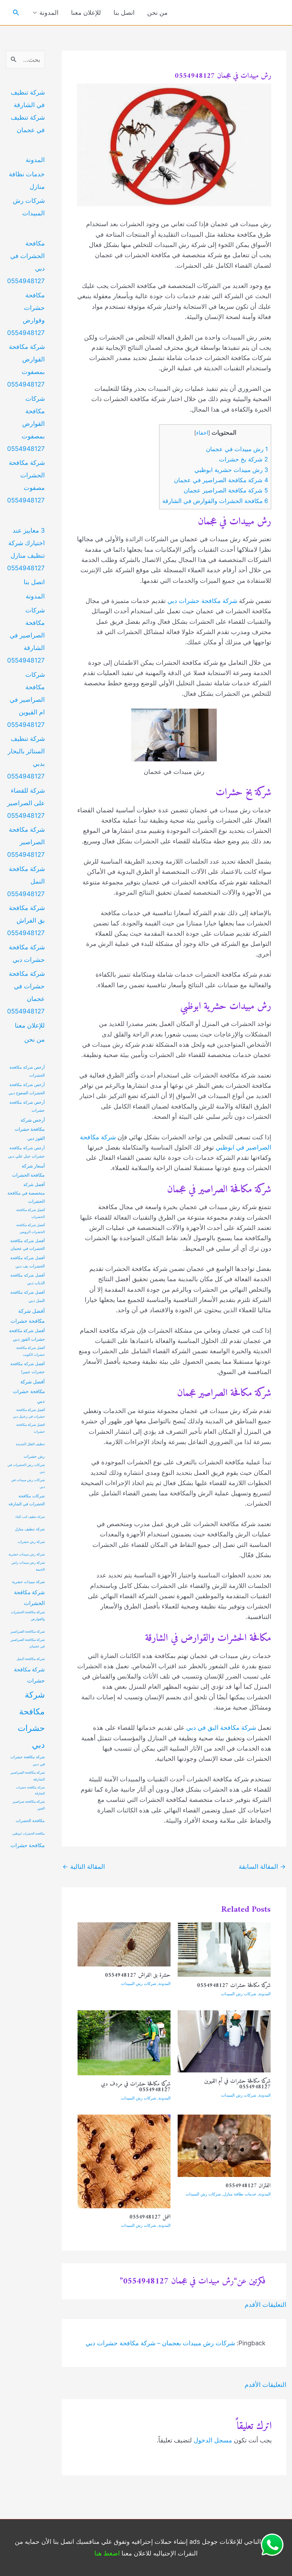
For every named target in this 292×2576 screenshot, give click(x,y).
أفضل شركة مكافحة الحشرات (31, 1213)
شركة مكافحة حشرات (29, 1675)
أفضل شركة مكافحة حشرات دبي (29, 1391)
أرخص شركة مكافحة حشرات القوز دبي (30, 1129)
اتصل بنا (124, 13)
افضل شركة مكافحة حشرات (31, 1428)
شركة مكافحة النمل (31, 1659)
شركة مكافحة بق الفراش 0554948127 (26, 920)
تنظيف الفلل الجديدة (30, 1444)
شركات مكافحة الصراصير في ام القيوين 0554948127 (26, 700)
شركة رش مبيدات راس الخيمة (28, 1566)
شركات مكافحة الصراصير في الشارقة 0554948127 (26, 635)
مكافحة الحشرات (30, 1821)
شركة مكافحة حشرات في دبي (28, 1761)
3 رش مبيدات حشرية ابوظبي (231, 470)
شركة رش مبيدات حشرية (27, 1554)
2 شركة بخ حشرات (244, 459)
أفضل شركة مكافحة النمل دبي (28, 1296)
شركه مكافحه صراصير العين (29, 1805)
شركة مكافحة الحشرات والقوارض (28, 1616)
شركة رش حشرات (31, 1542)
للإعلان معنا (86, 13)
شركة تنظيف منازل (30, 1529)
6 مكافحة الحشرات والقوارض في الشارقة (215, 501)
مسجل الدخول (213, 2440)
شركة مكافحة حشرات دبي (202, 601)
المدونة (49, 13)
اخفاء (202, 433)
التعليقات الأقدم (265, 2305)
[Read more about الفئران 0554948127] (224, 2145)
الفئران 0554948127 (248, 2186)
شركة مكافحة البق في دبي (221, 1727)
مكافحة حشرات (28, 1845)
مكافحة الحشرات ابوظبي (29, 1834)
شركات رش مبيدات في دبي (28, 1483)
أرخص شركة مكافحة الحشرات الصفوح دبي (27, 1089)
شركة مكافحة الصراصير (28, 1632)
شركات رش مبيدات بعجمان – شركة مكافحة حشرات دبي (160, 2343)
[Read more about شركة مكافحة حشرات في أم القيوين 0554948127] (224, 2041)
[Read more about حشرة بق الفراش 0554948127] (124, 1944)
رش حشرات (34, 1456)
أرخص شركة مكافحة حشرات (27, 1106)
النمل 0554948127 (150, 2217)
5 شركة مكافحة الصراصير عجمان (226, 490)
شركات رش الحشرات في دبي (26, 1468)
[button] (16, 13)
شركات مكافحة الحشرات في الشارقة (27, 1500)
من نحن (157, 13)
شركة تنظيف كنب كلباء (30, 1517)
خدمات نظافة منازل (240, 2194)
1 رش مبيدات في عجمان (237, 449)
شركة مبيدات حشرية (28, 1582)
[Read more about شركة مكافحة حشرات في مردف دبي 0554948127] (124, 2042)
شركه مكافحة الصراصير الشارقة (28, 1776)
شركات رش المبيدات (239, 1994)
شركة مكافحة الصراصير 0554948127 (26, 842)
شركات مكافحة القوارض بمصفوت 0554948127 (26, 424)
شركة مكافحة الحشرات (29, 1598)
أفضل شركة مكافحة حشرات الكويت (31, 1351)
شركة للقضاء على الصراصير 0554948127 (26, 803)
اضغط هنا (107, 2553)
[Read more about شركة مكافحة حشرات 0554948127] (224, 1949)
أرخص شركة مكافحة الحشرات (27, 1071)
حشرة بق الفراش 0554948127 (138, 1975)
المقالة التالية (84, 1866)
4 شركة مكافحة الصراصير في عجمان (221, 480)
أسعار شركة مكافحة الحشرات (28, 1171)
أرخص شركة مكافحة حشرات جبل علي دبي (26, 1152)
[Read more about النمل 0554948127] (124, 2161)
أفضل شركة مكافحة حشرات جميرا (28, 1368)
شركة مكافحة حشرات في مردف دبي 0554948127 (136, 2087)
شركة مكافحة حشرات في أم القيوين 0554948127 (237, 2084)
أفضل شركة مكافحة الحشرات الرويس (31, 1228)
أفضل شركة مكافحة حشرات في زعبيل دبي (29, 1413)
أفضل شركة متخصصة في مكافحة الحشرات (26, 1193)
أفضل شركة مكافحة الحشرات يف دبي (28, 1262)
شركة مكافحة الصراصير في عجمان (28, 1643)
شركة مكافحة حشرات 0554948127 (234, 1986)
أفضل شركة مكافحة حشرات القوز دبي (27, 1335)
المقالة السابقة (262, 1866)
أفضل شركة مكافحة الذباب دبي (28, 1279)
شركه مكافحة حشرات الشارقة (30, 1790)
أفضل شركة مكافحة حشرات (28, 1316)
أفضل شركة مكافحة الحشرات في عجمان (28, 1245)
